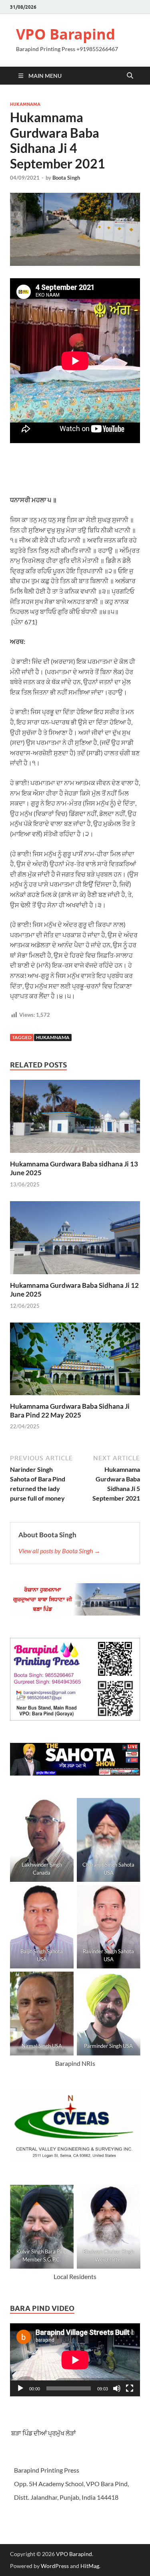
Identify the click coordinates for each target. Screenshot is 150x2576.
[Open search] (130, 76)
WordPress (55, 2566)
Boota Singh (66, 178)
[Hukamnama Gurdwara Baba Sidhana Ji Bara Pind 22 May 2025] (75, 1361)
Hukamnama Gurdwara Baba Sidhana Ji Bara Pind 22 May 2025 (70, 1411)
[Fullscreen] (130, 2388)
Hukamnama (25, 104)
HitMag (90, 2566)
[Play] (20, 2388)
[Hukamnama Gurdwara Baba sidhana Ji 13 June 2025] (75, 1119)
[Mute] (117, 2388)
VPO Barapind (66, 34)
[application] (75, 2360)
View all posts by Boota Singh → (59, 1551)
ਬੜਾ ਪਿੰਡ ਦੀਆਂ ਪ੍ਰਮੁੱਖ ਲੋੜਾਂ (43, 2433)
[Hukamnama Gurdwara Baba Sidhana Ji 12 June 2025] (75, 1240)
